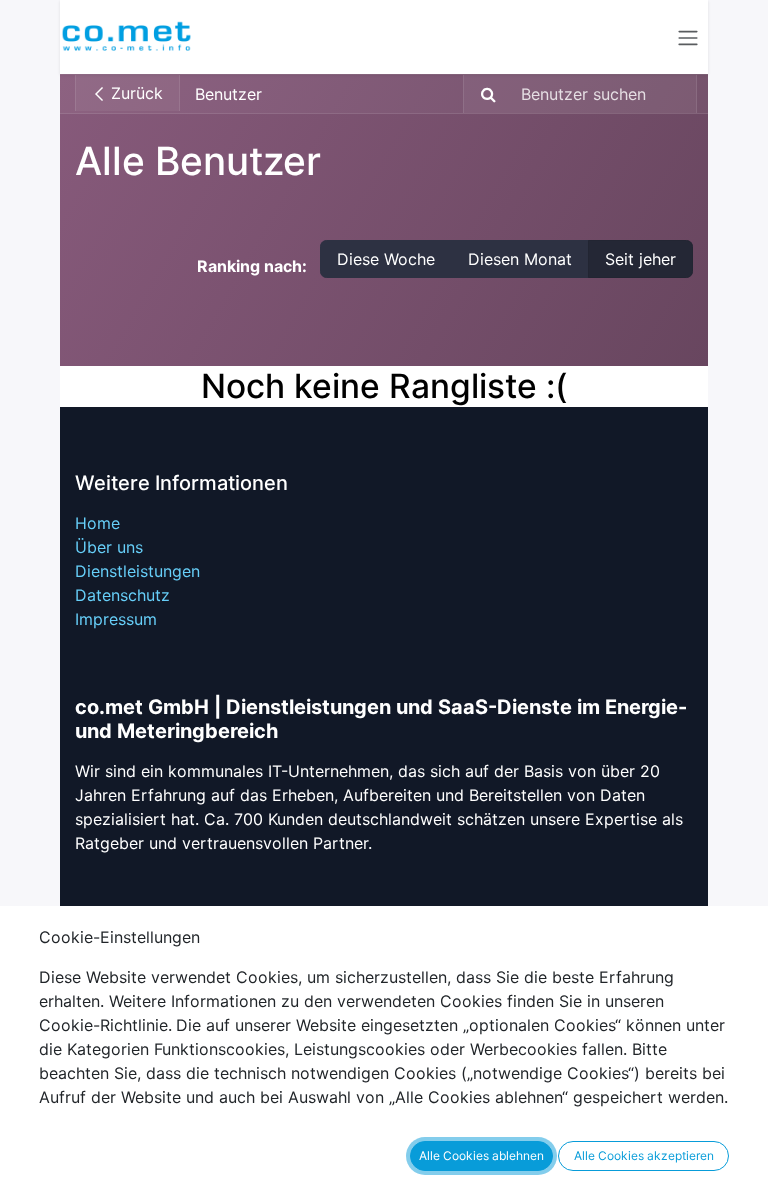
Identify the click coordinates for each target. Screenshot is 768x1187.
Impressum (116, 619)
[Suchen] (482, 94)
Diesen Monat (520, 259)
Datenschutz (122, 595)
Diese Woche (386, 259)
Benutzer (228, 94)
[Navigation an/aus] (688, 37)
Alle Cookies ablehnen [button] (481, 1155)
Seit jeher (640, 259)
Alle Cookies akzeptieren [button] (644, 1155)
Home (97, 523)
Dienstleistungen (137, 571)
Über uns (109, 547)
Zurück (134, 93)
